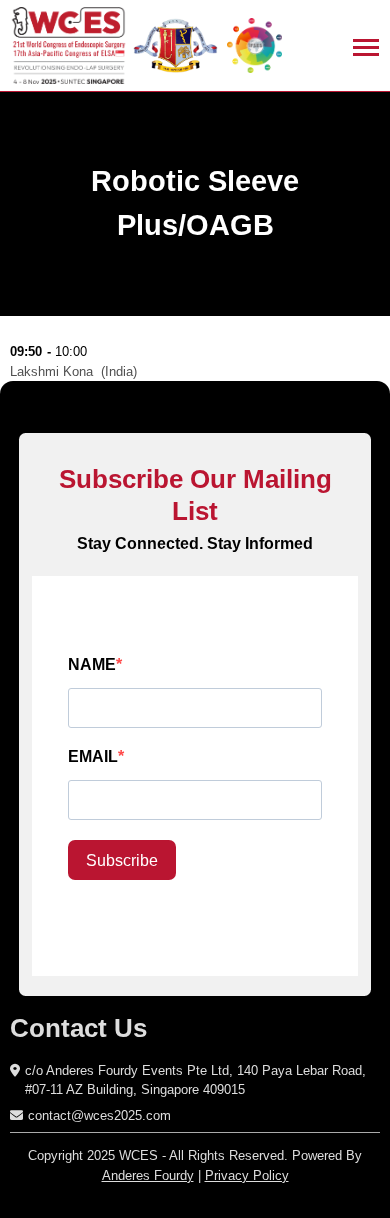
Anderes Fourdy (148, 1175)
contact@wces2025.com (99, 1115)
